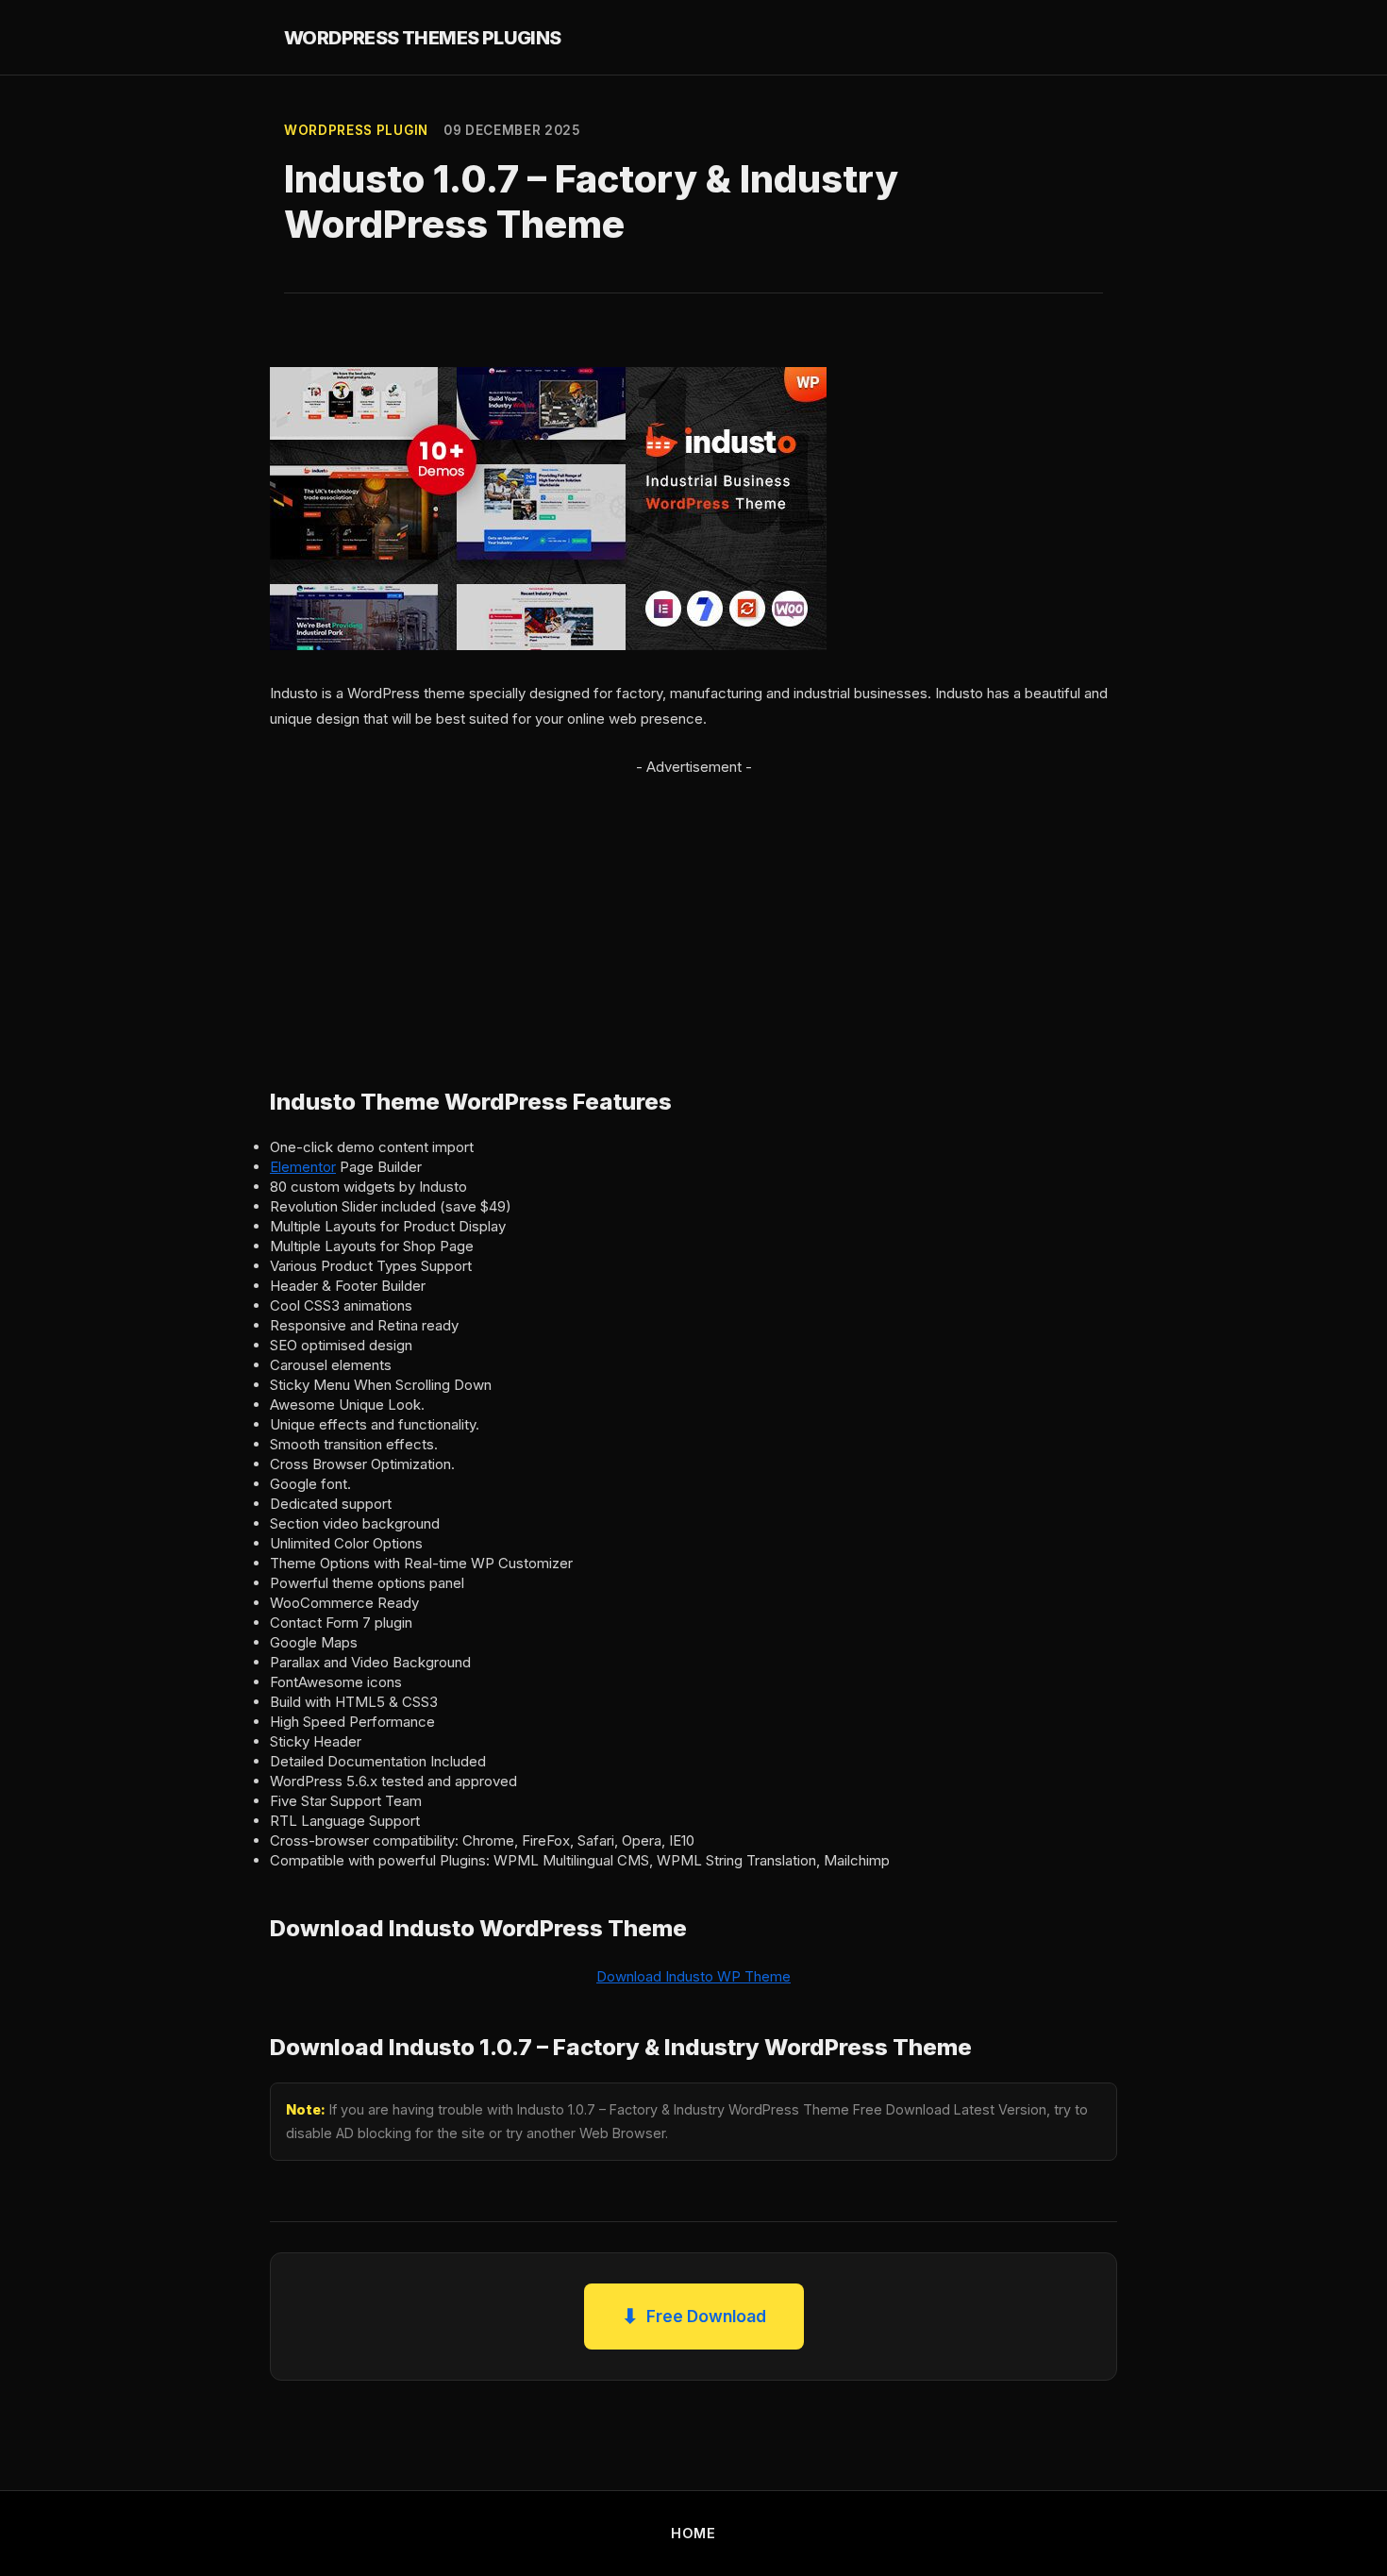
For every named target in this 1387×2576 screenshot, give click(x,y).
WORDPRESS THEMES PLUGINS (423, 38)
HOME (693, 2533)
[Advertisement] (693, 912)
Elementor (303, 1167)
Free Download (694, 2316)
